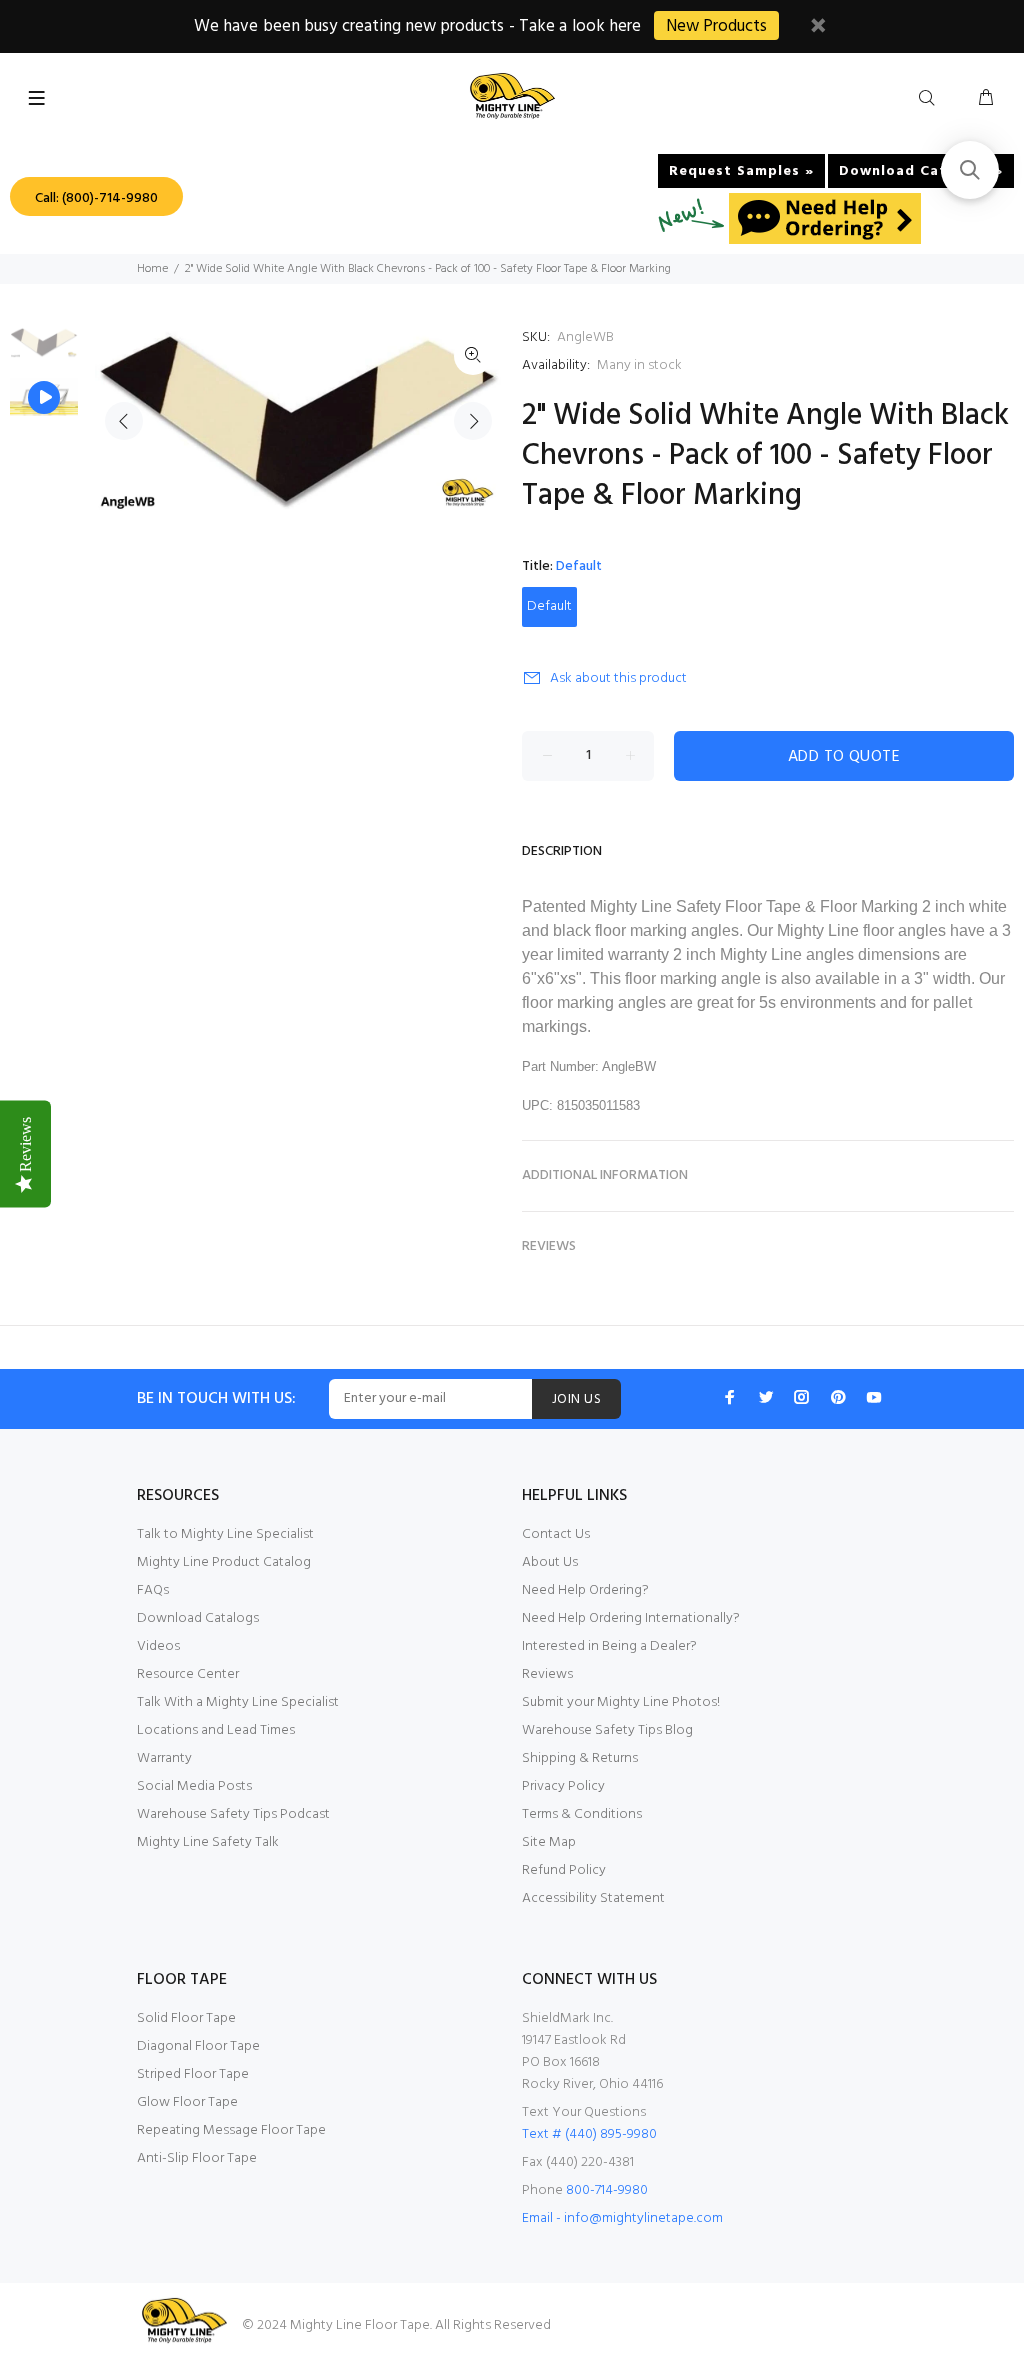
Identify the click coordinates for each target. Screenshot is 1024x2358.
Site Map (549, 1842)
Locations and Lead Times (216, 1730)
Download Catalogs (198, 1618)
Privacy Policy (563, 1786)
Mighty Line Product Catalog (224, 1562)
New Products (716, 26)
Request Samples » (741, 171)
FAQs (153, 1590)
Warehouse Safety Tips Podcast (233, 1814)
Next (473, 421)
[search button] (931, 99)
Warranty (164, 1758)
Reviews (547, 1674)
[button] (970, 170)
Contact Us (556, 1534)
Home (152, 269)
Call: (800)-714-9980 (96, 198)
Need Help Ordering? (585, 1590)
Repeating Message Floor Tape (231, 2130)
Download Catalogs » (921, 171)
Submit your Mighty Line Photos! (621, 1702)
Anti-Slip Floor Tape (197, 2158)
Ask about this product (618, 678)
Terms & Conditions (582, 1814)
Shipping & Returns (580, 1758)
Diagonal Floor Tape (198, 2046)
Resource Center (188, 1674)
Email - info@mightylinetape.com (622, 2218)
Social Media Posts (194, 1786)
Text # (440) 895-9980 (589, 2134)
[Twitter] (766, 1397)
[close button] (818, 28)
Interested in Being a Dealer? (609, 1646)
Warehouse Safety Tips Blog (607, 1730)
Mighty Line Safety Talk (208, 1842)
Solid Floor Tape (186, 2018)
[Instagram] (802, 1397)
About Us (550, 1562)
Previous (124, 421)
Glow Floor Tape (187, 2102)
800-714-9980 (607, 2190)
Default (549, 606)
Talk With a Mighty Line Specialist (238, 1702)
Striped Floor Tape (193, 2074)
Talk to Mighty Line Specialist (225, 1534)
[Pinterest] (838, 1397)
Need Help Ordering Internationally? (631, 1618)
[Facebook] (730, 1397)
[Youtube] (874, 1397)
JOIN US (576, 1399)
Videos (158, 1646)
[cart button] (986, 99)
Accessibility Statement (593, 1898)
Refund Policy (564, 1870)
